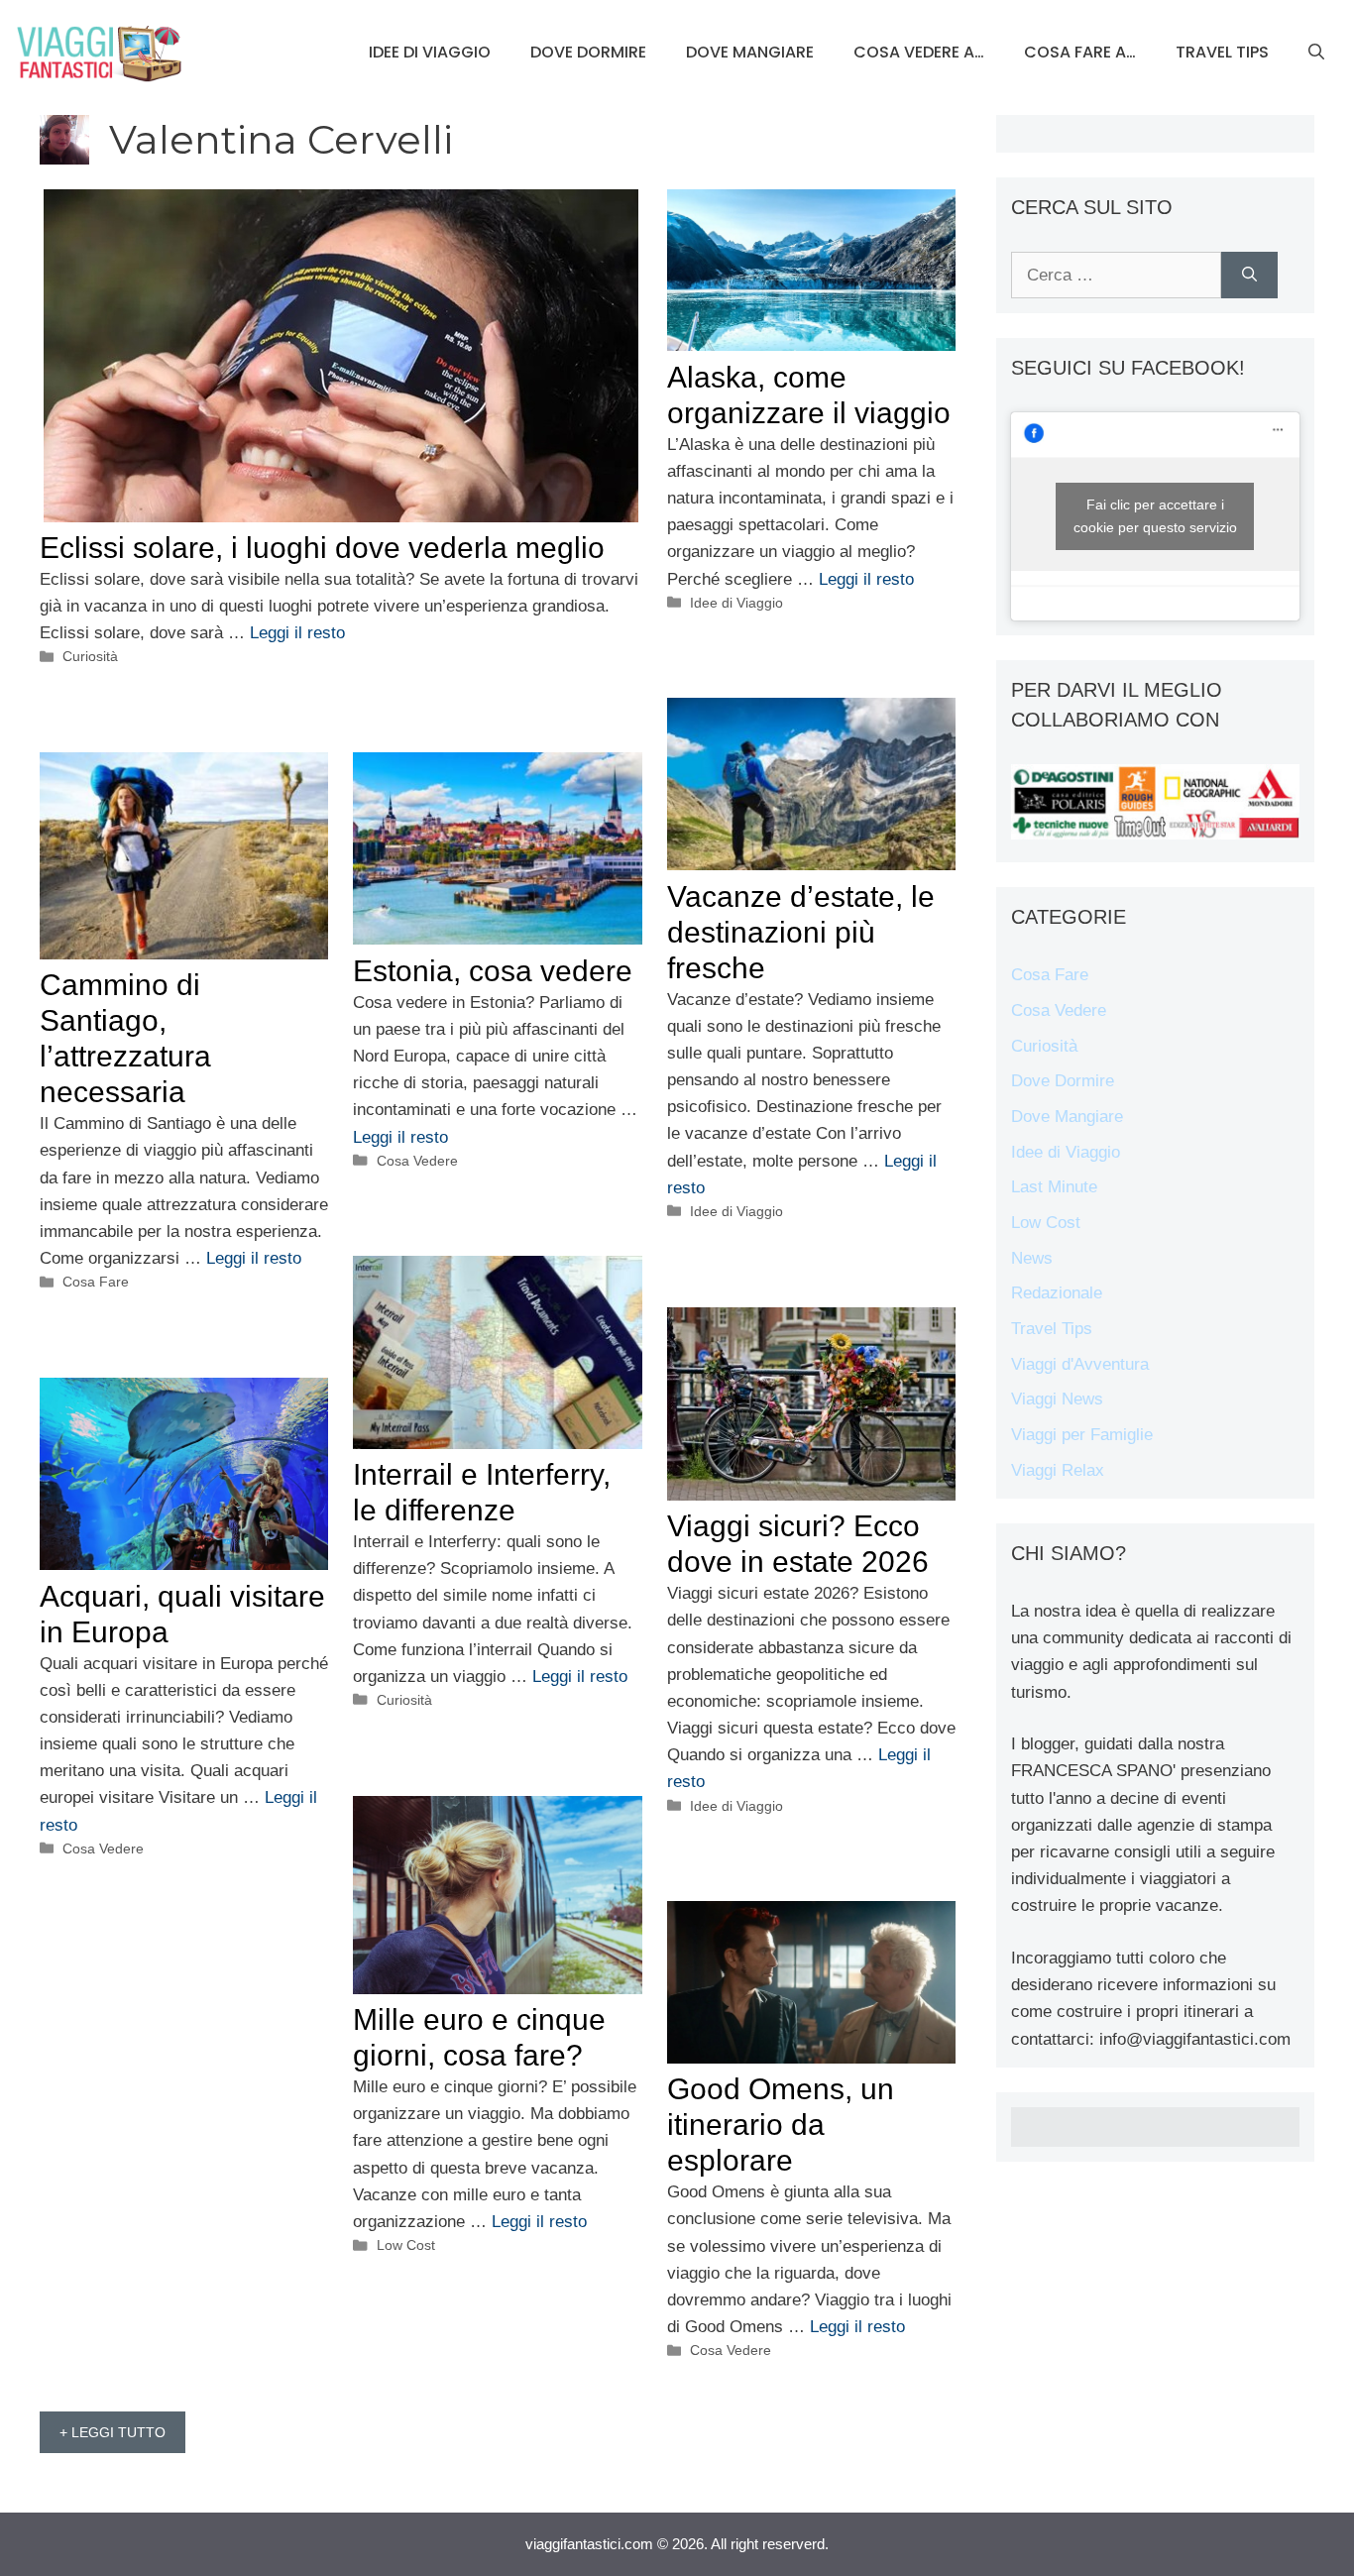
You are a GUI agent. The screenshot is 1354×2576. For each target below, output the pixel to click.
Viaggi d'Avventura (1080, 1364)
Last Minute (1054, 1187)
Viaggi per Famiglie (1082, 1435)
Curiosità (90, 656)
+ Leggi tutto (113, 2432)
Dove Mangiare (750, 52)
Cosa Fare (96, 1282)
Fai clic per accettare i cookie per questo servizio (1155, 516)
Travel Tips (1222, 52)
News (1032, 1258)
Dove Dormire (588, 52)
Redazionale (1057, 1293)
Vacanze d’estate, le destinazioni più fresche (801, 932)
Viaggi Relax (1058, 1470)
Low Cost (406, 2245)
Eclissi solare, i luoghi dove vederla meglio (322, 548)
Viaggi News (1057, 1399)
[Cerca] (1249, 276)
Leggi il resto (297, 633)
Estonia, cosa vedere (493, 971)
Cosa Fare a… (1080, 52)
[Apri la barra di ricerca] (1316, 53)
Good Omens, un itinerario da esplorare (781, 2125)
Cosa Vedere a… (919, 52)
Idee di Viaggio (430, 52)
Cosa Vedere (417, 1161)
